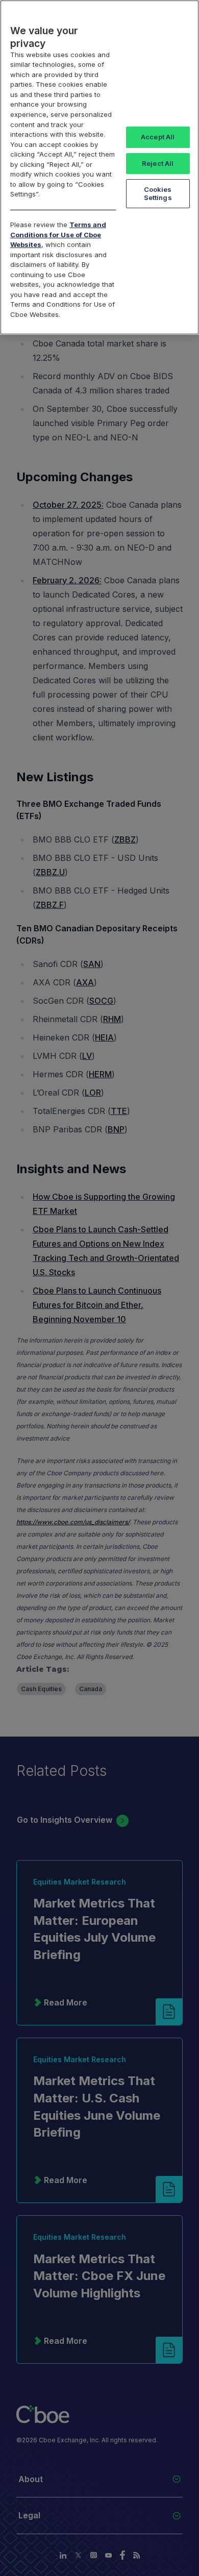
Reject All (158, 163)
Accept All (158, 137)
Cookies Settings (158, 193)
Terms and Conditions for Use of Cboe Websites (58, 234)
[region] (99, 167)
